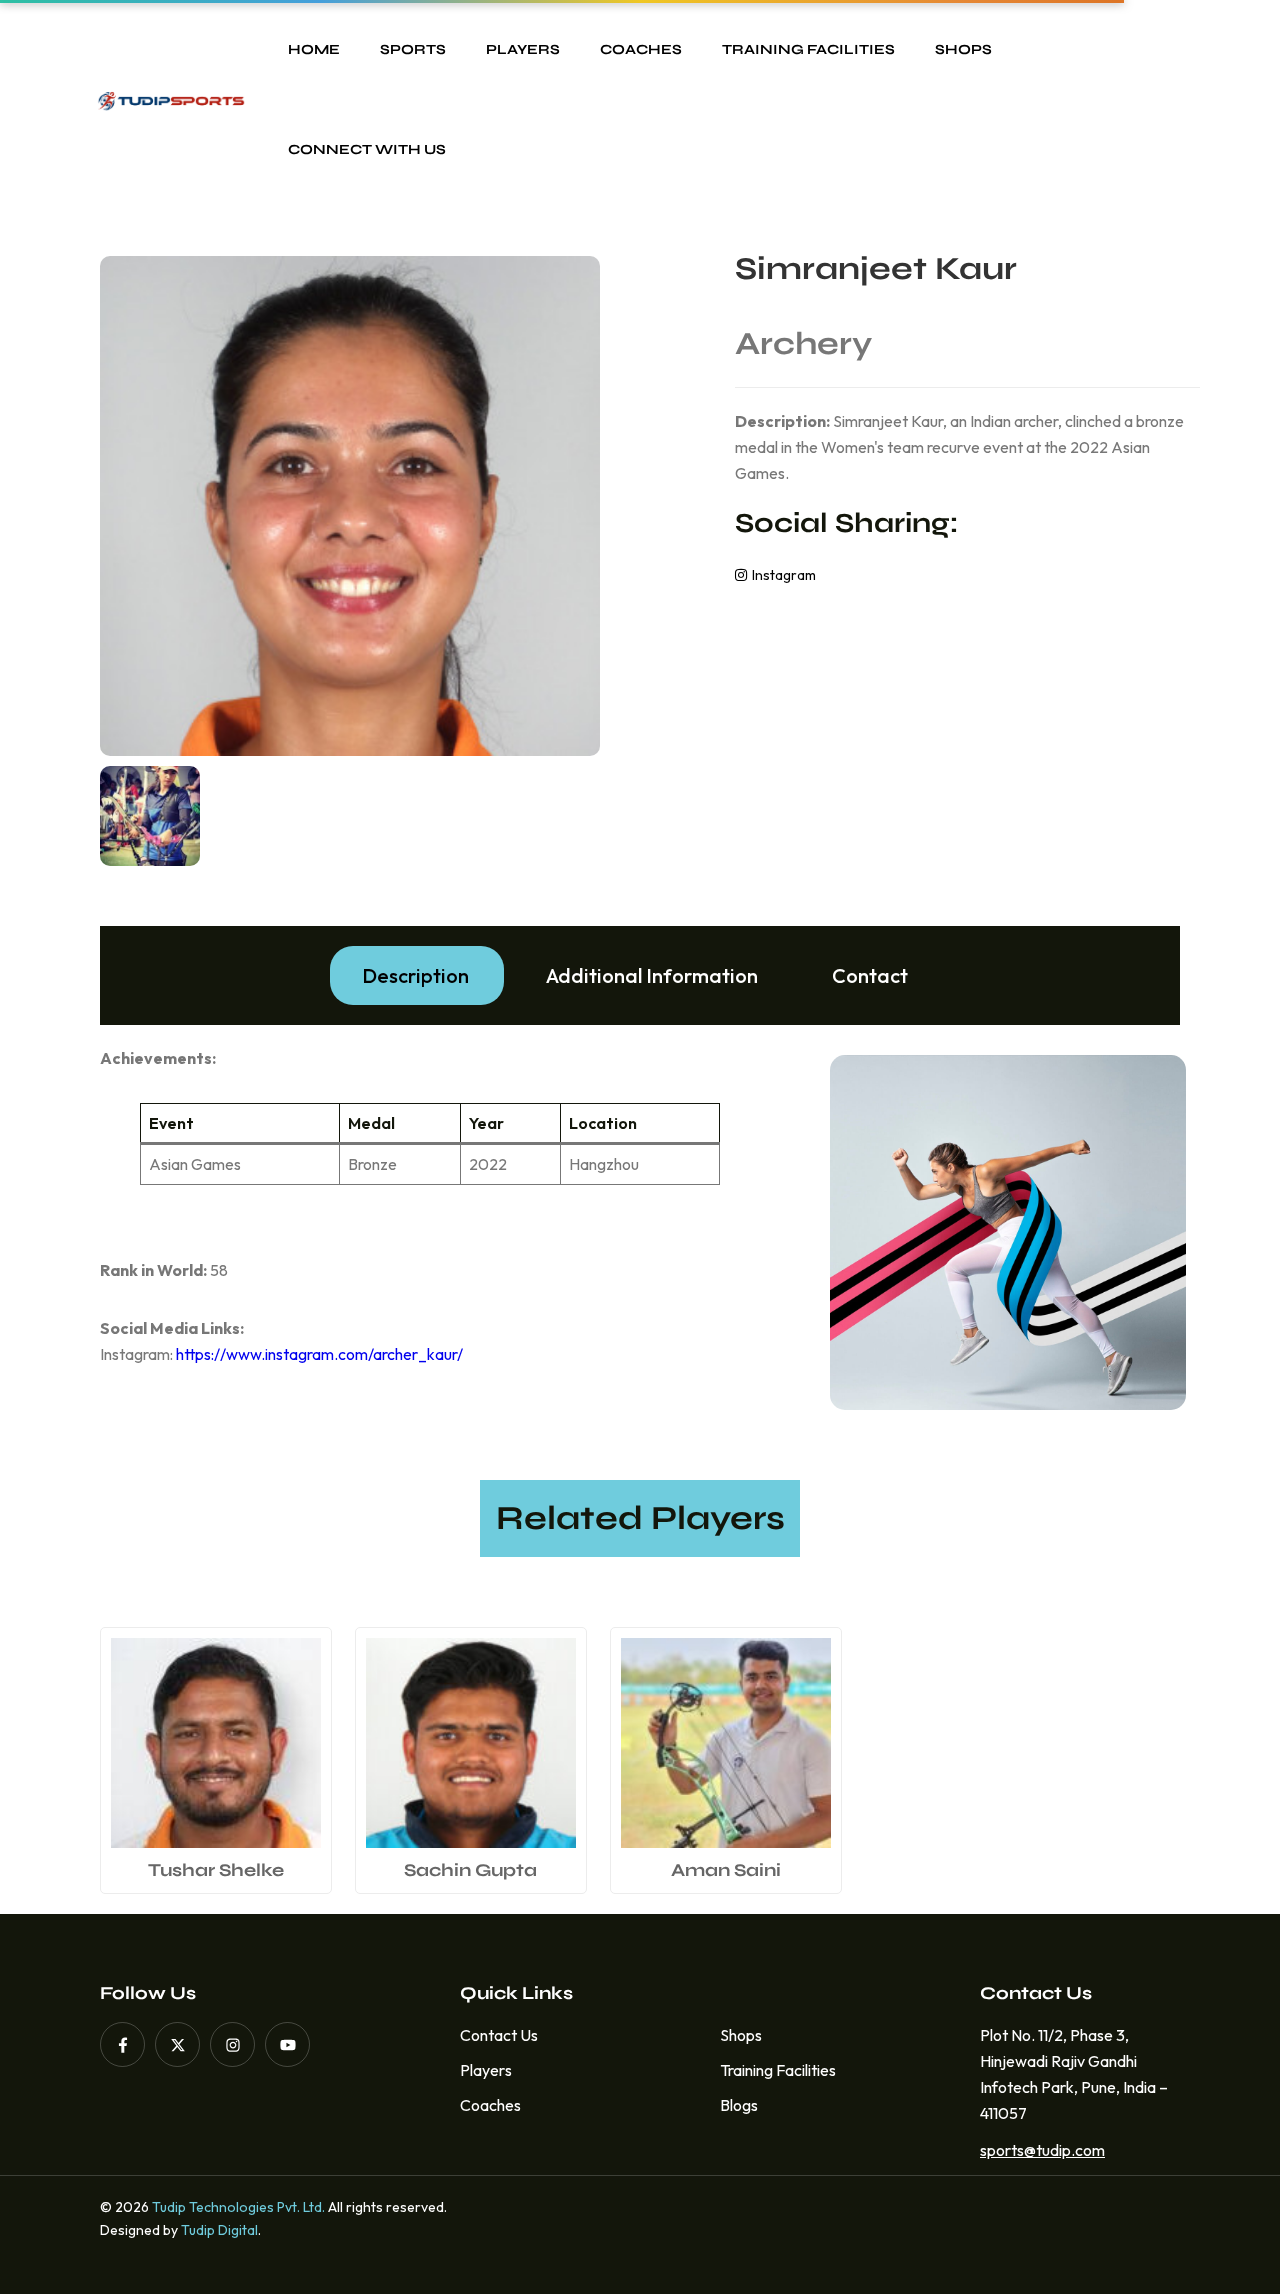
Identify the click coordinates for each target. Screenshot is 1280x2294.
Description (415, 975)
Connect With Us (367, 149)
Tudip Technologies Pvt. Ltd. (238, 2207)
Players (523, 49)
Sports (413, 49)
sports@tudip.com (1036, 2150)
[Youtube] (287, 2044)
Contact (870, 975)
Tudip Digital (219, 2230)
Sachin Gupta (470, 1870)
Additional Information (652, 975)
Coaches (641, 49)
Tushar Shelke (216, 1870)
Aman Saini (726, 1870)
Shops (963, 49)
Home (314, 49)
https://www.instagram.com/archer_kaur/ (319, 1354)
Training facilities (808, 49)
